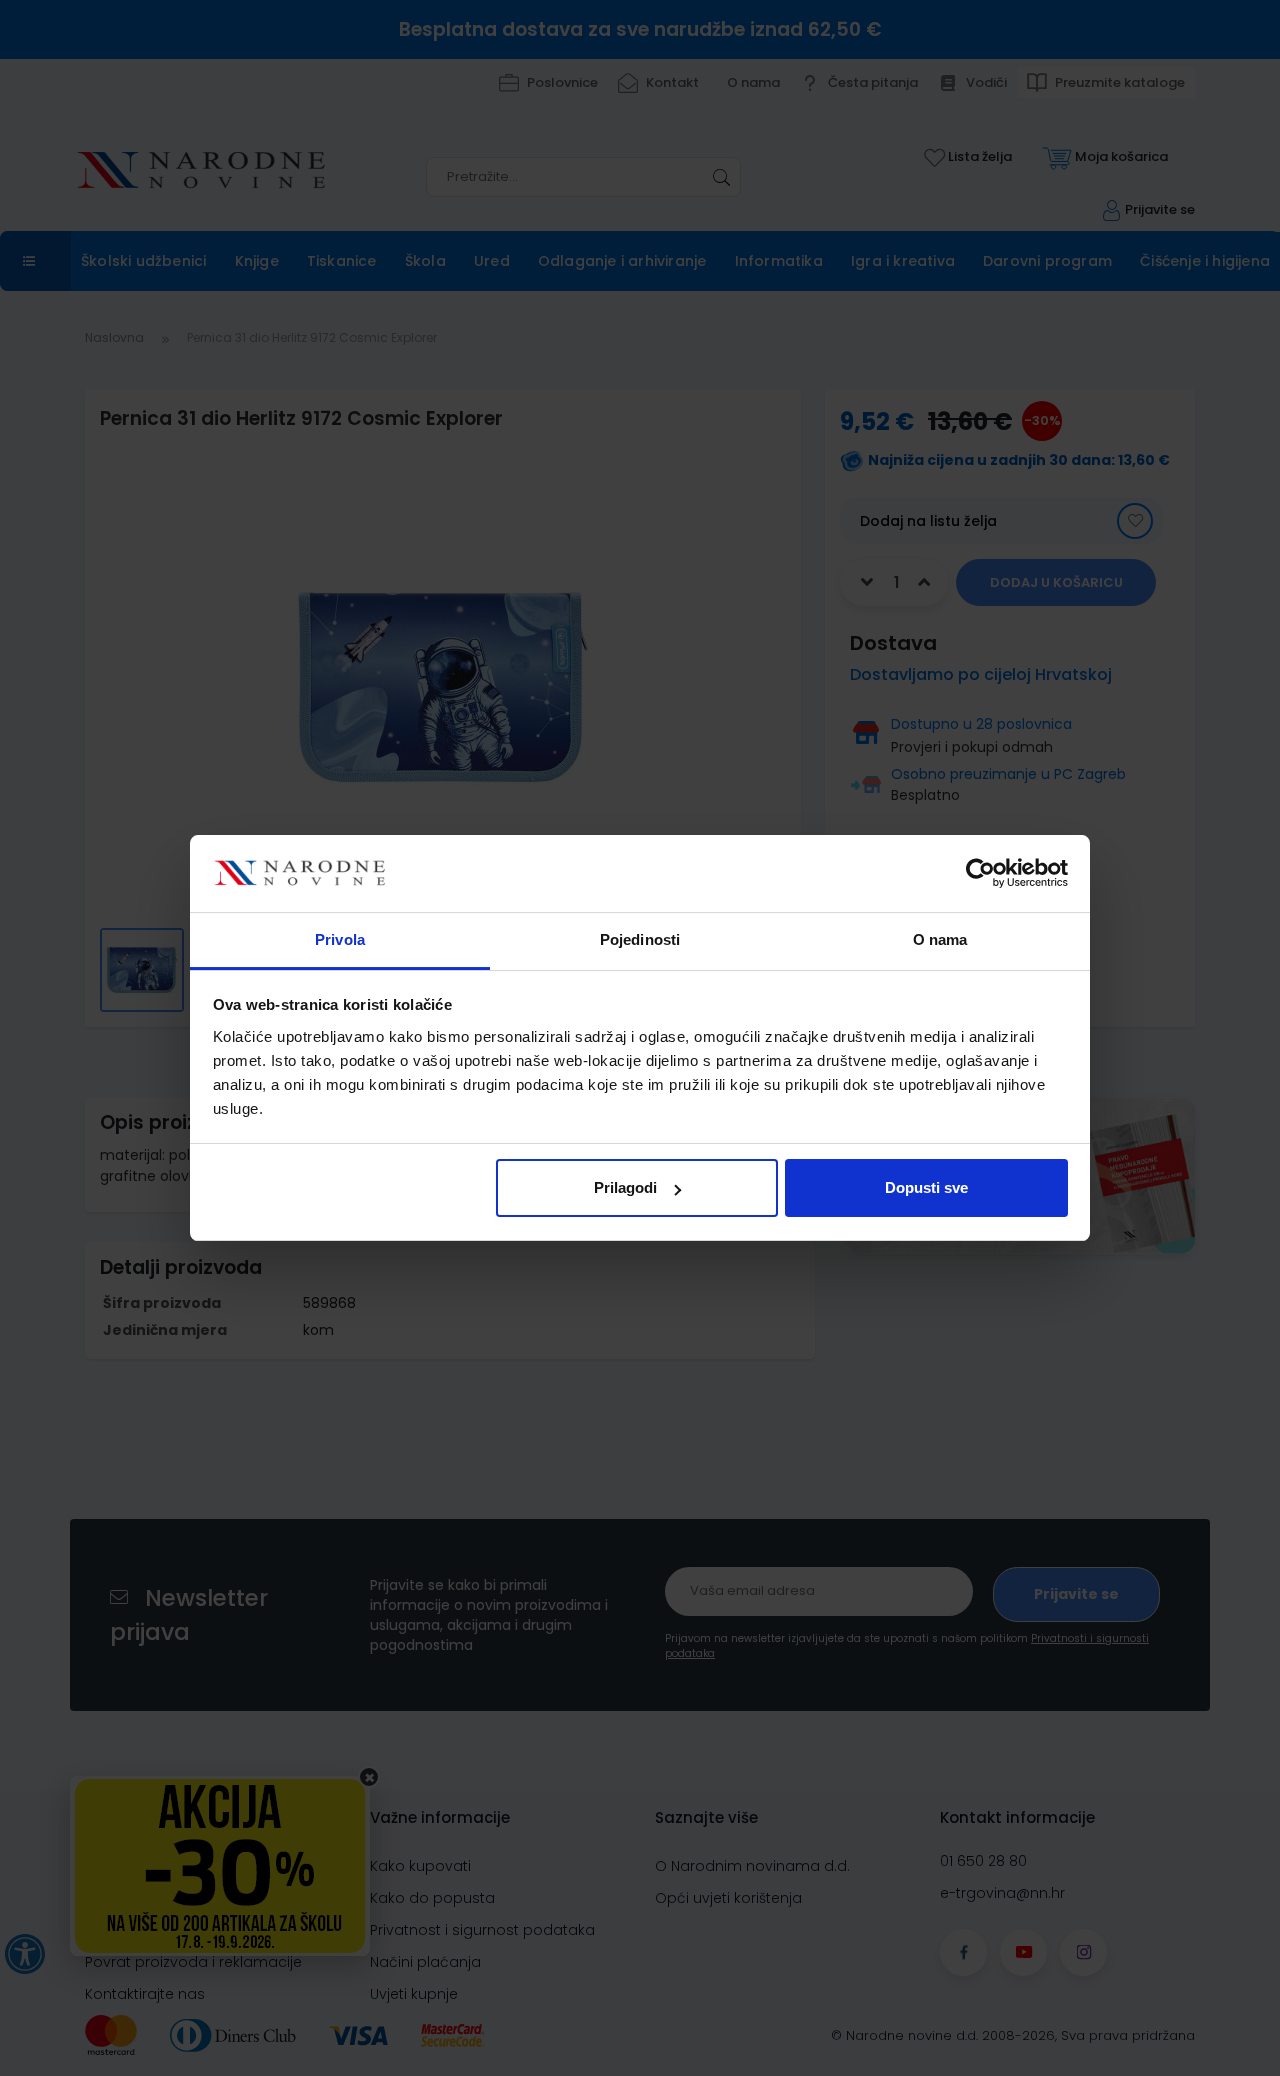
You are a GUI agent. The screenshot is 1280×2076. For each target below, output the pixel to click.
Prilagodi (625, 1187)
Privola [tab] (340, 939)
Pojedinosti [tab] (640, 939)
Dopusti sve (926, 1187)
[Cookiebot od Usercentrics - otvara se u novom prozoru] (980, 874)
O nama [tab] (940, 939)
